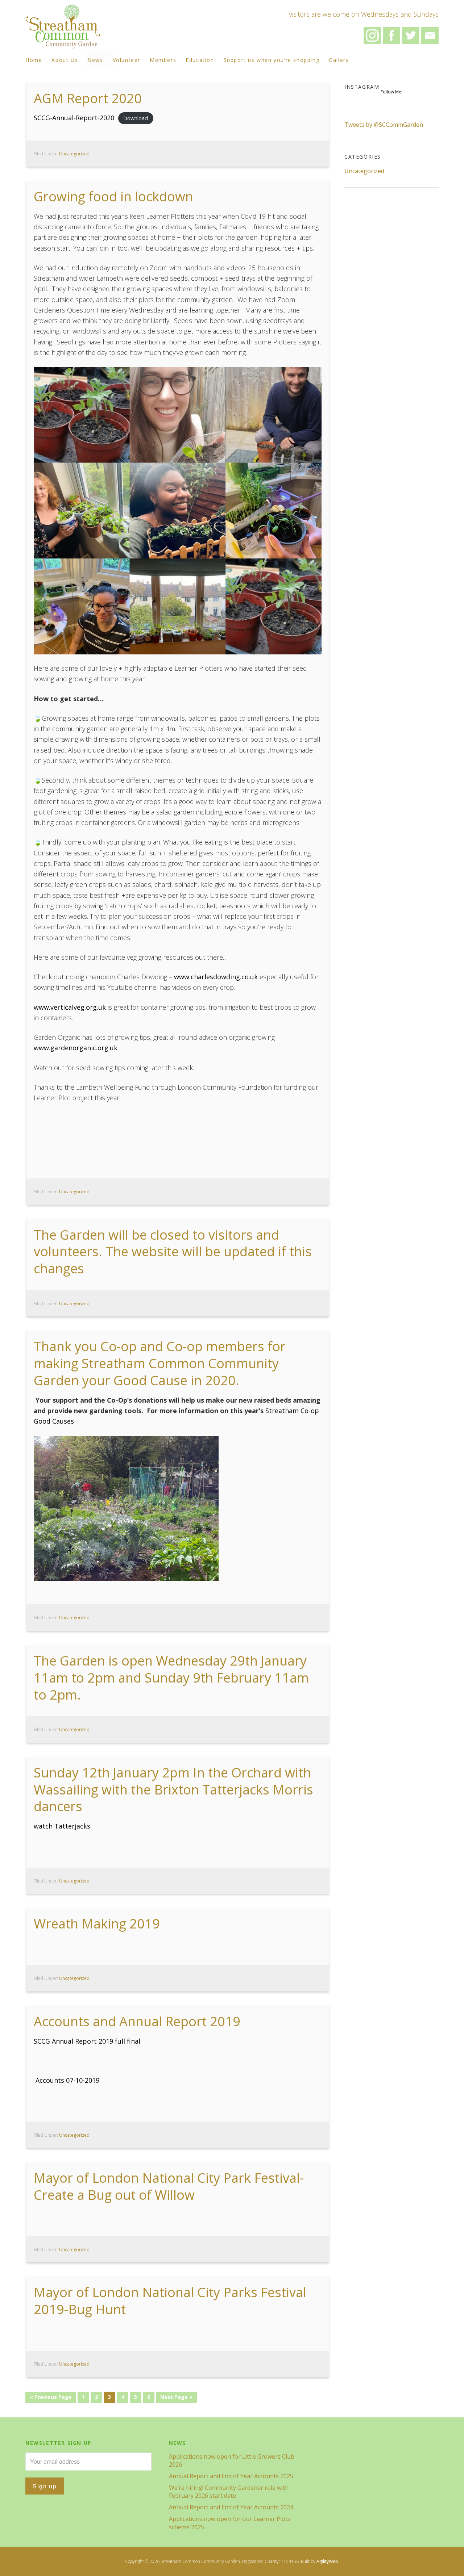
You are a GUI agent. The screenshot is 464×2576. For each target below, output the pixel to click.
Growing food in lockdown (113, 196)
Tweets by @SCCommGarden (384, 125)
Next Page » (176, 2397)
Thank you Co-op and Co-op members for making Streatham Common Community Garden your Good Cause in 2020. (160, 1363)
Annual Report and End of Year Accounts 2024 (231, 2507)
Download (136, 118)
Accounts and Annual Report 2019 (137, 2021)
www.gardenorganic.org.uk (76, 1048)
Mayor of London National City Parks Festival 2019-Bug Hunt (170, 2301)
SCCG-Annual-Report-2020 (74, 118)
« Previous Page (51, 2397)
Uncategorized (74, 154)
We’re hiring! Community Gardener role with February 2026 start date (229, 2492)
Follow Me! (391, 92)
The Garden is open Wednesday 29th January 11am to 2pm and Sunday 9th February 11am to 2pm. (171, 1678)
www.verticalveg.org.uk (70, 1007)
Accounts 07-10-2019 (67, 2080)
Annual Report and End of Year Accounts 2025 (231, 2476)
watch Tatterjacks (62, 1826)
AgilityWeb (327, 2561)
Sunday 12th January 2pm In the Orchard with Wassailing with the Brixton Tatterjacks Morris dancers (173, 1790)
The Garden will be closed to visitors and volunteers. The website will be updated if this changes (173, 1252)
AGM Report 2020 (88, 98)
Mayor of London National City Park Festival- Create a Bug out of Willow (169, 2186)
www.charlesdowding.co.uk (216, 977)
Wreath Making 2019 (97, 1924)
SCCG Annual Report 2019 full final (87, 2041)
